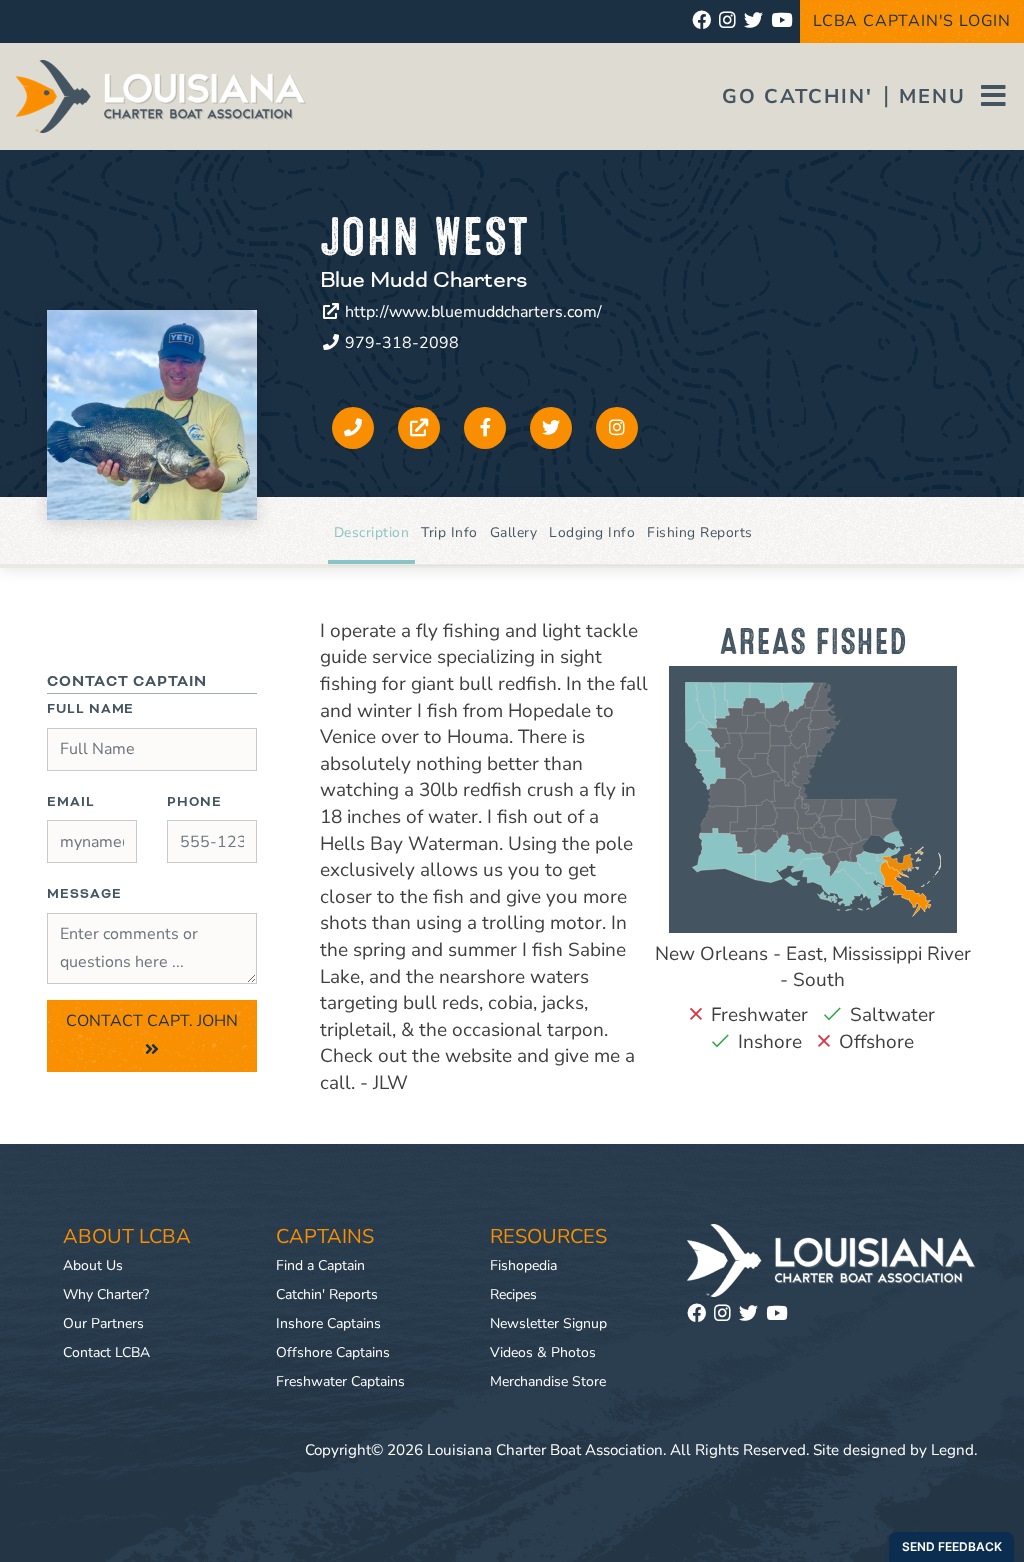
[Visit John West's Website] (419, 428)
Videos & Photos (543, 1352)
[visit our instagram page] (727, 21)
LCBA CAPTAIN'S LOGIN (912, 21)
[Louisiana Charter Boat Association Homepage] (832, 1260)
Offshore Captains (333, 1352)
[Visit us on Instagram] (726, 1314)
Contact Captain (127, 682)
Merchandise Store (548, 1381)
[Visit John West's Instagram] (617, 428)
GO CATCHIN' (797, 96)
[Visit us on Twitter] (752, 1314)
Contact (152, 1021)
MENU (936, 96)
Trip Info (449, 532)
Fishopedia (523, 1265)
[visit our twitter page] (753, 21)
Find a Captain (320, 1265)
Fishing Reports (700, 532)
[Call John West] (353, 428)
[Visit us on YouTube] (780, 1314)
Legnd (952, 1450)
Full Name (90, 709)
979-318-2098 (400, 343)
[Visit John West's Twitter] (551, 428)
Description (372, 532)
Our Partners (103, 1323)
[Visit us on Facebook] (700, 1314)
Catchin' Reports (327, 1294)
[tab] (372, 534)
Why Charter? (106, 1294)
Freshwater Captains (340, 1381)
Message (84, 894)
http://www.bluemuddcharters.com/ (471, 312)
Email (71, 802)
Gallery (514, 532)
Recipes (513, 1294)
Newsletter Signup (548, 1323)
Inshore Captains (328, 1323)
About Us (93, 1265)
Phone (194, 802)
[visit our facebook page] (701, 21)
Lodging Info (592, 532)
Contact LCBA (106, 1352)
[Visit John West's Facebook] (485, 428)
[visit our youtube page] (781, 21)
